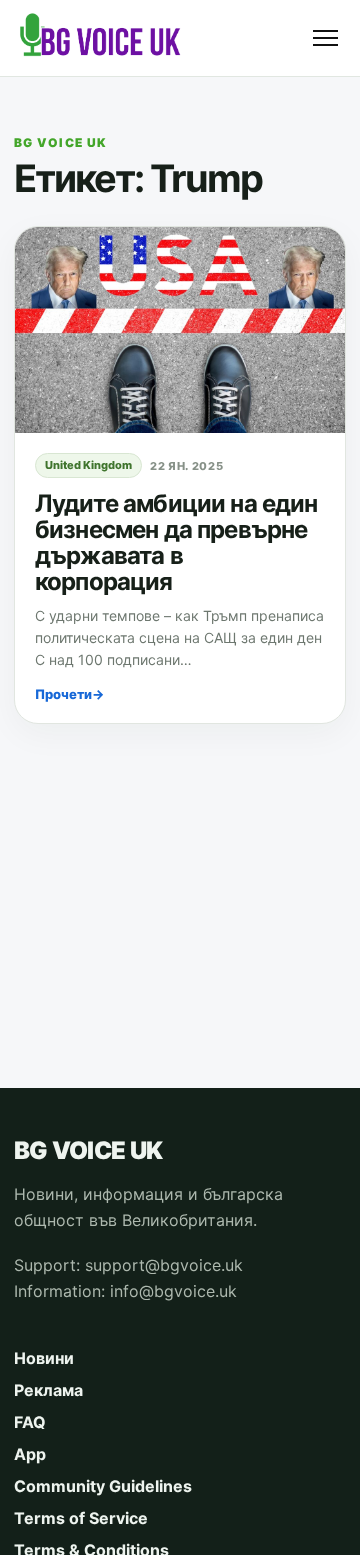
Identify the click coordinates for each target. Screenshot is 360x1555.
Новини (44, 1358)
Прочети (69, 694)
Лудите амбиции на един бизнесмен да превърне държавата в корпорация (176, 542)
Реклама (48, 1390)
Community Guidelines (103, 1486)
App (30, 1454)
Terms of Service (81, 1518)
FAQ (30, 1422)
